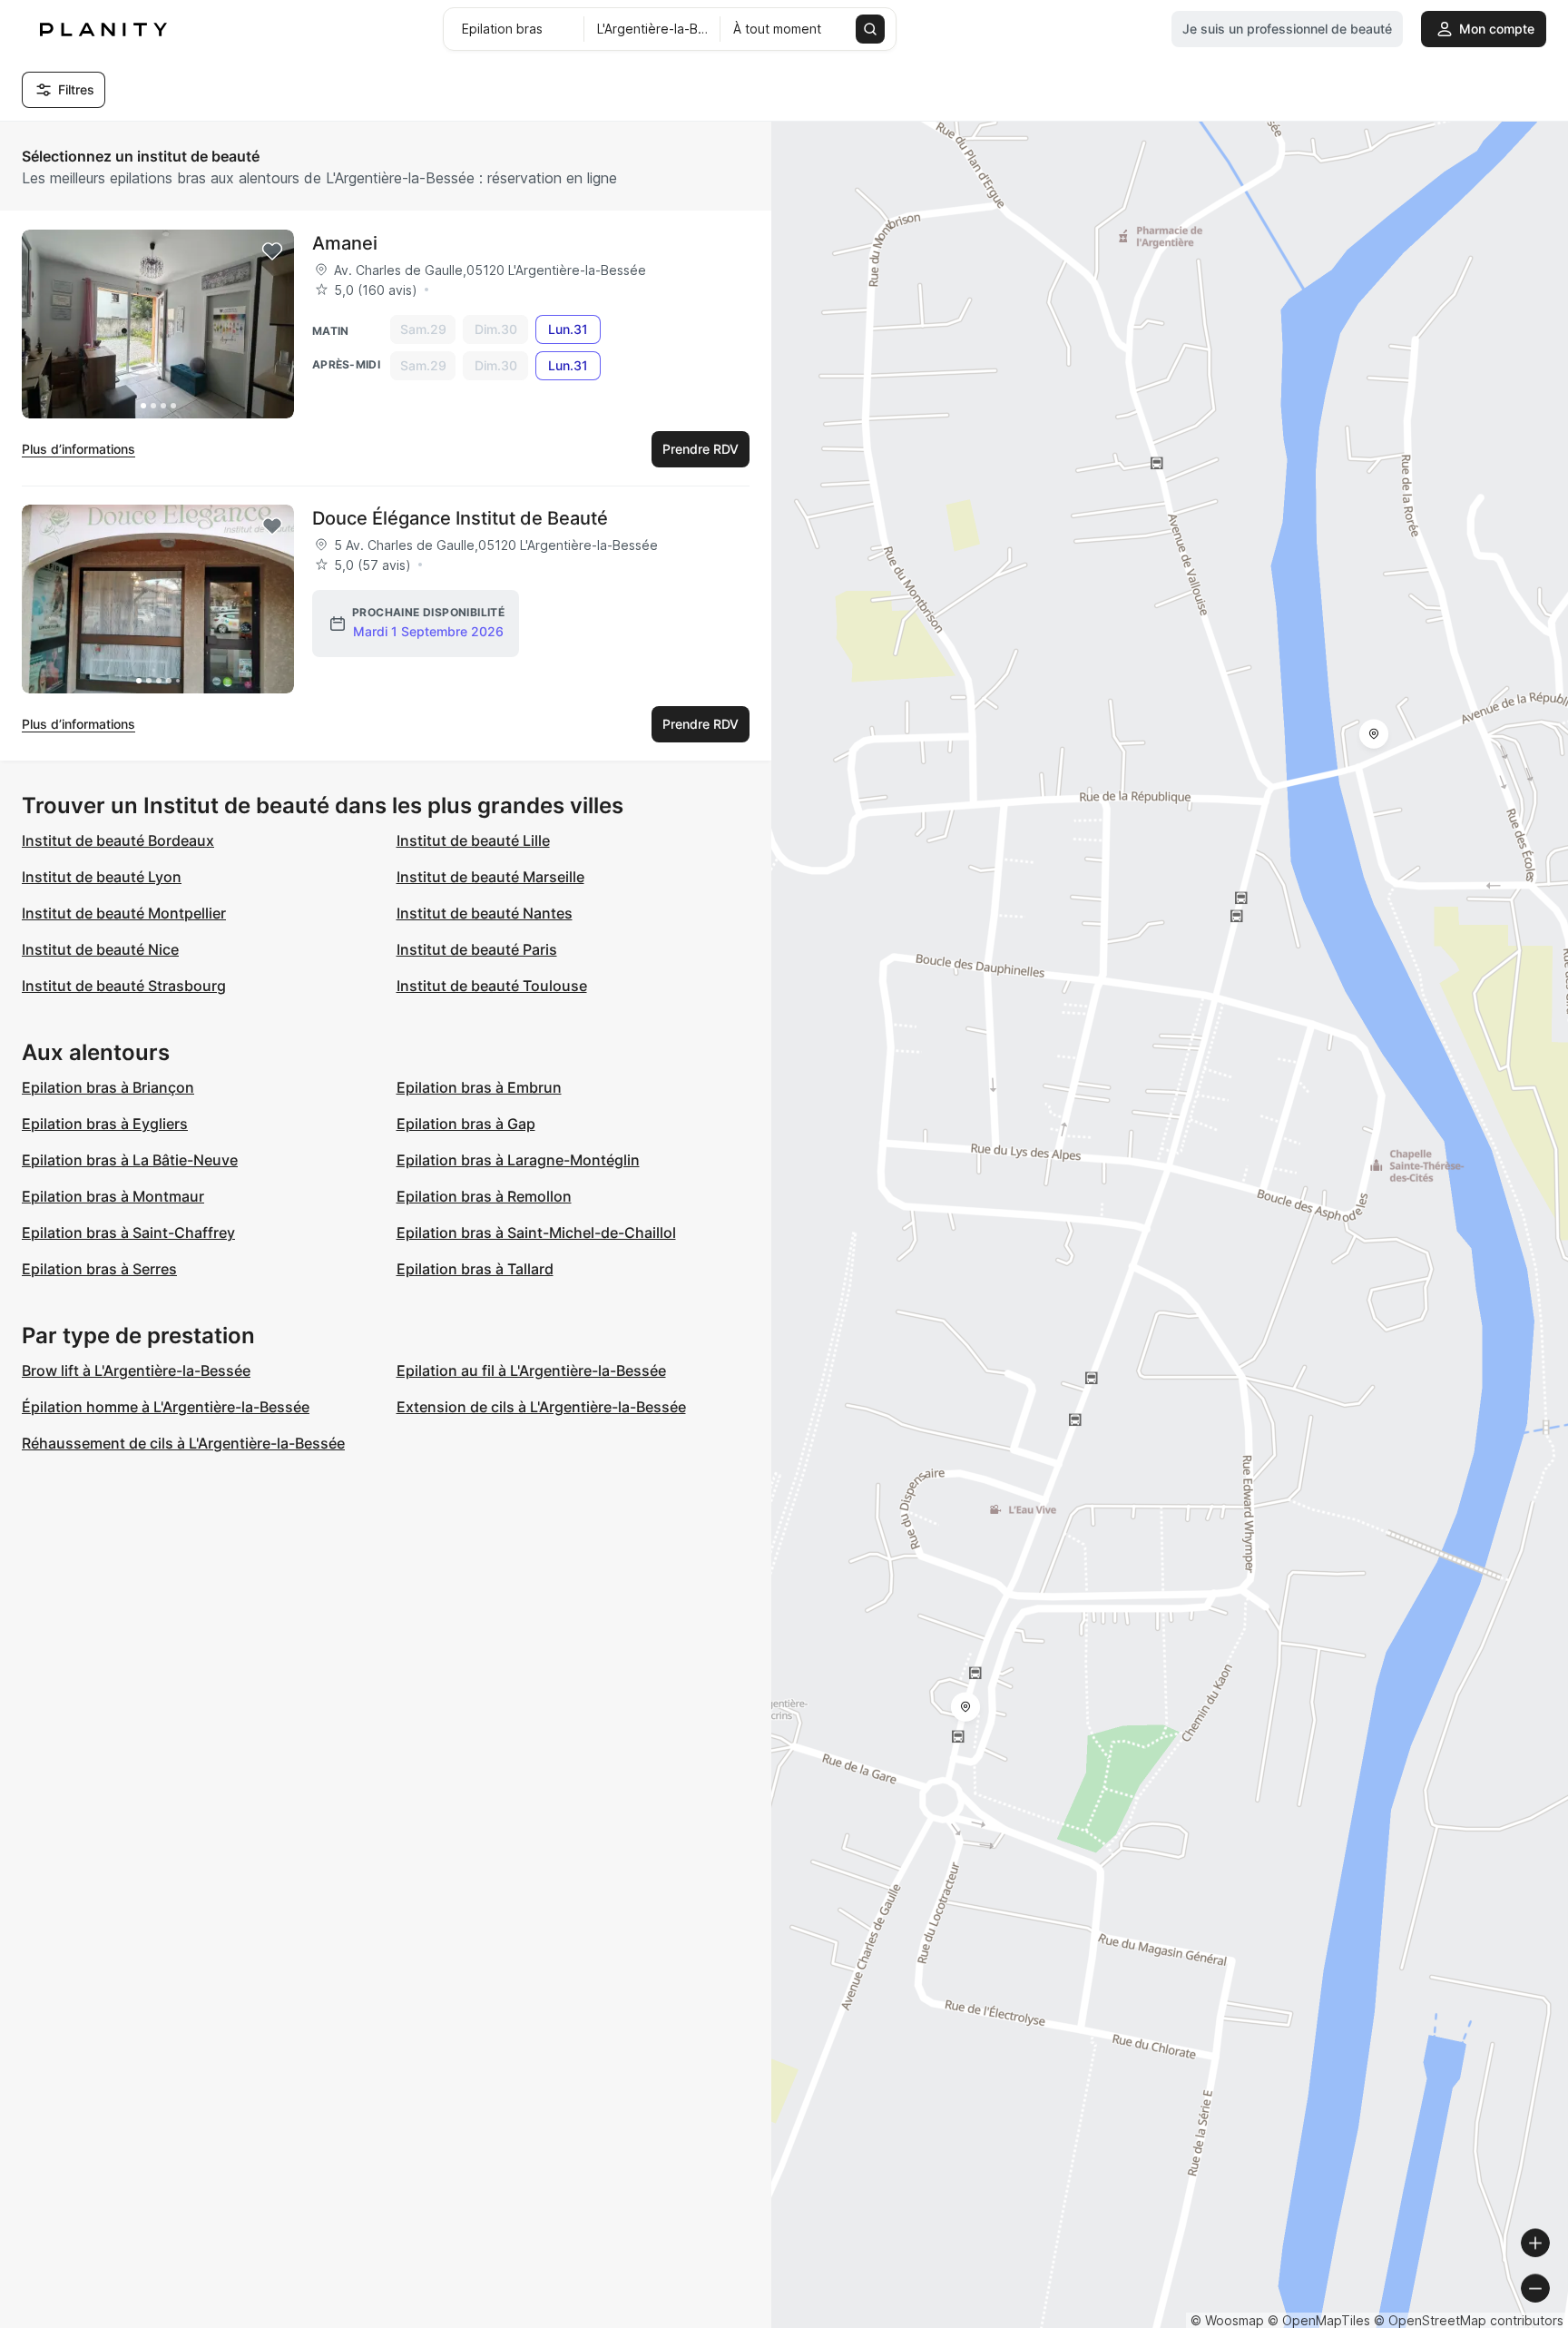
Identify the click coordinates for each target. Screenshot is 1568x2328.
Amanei (345, 243)
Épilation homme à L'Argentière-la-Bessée (166, 1407)
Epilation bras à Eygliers (105, 1124)
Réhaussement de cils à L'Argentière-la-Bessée (183, 1443)
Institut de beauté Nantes (485, 913)
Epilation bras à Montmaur (113, 1196)
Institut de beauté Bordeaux (118, 840)
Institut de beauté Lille (473, 840)
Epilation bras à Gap (466, 1124)
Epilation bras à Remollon (484, 1196)
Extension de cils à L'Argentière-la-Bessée (541, 1407)
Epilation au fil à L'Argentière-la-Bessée (531, 1370)
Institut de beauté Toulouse (492, 986)
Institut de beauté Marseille (490, 877)
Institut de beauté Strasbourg (124, 986)
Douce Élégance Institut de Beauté (460, 518)
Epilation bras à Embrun (479, 1087)
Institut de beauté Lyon (102, 877)
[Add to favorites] (272, 251)
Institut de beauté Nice (100, 949)
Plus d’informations (78, 449)
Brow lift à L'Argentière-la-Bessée (136, 1370)
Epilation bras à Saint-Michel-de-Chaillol (536, 1233)
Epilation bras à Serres (99, 1269)
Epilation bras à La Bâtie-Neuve (130, 1160)
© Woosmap (1227, 2320)
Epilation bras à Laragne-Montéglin (518, 1160)
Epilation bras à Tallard (475, 1269)
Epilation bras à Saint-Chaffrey (128, 1233)
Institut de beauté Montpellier (124, 913)
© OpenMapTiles (1319, 2320)
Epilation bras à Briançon (108, 1087)
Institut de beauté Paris (477, 949)
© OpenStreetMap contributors (1469, 2320)
